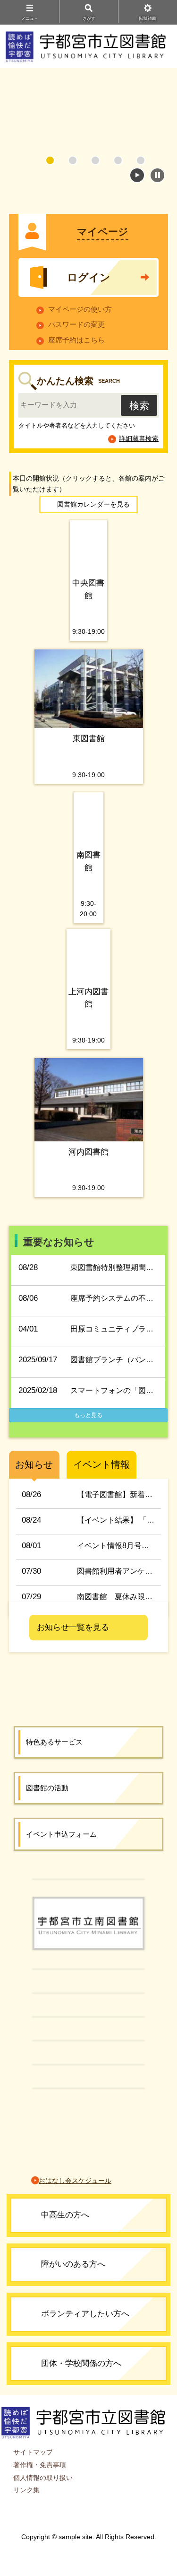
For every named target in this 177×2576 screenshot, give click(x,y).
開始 (137, 175)
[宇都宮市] (88, 1878)
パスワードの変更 (76, 324)
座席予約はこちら (76, 340)
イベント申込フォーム (61, 1834)
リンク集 (26, 2490)
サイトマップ (33, 2452)
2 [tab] (73, 160)
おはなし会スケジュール (75, 2181)
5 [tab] (141, 160)
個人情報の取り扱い (43, 2478)
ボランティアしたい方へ (85, 2314)
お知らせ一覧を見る (73, 1627)
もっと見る (88, 1415)
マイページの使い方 (80, 309)
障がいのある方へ (73, 2264)
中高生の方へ (65, 2215)
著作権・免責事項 (40, 2465)
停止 (157, 175)
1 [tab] (50, 160)
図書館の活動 (47, 1788)
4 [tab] (118, 160)
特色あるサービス (54, 1742)
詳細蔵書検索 (139, 438)
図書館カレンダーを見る (93, 504)
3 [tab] (95, 160)
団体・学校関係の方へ (81, 2363)
